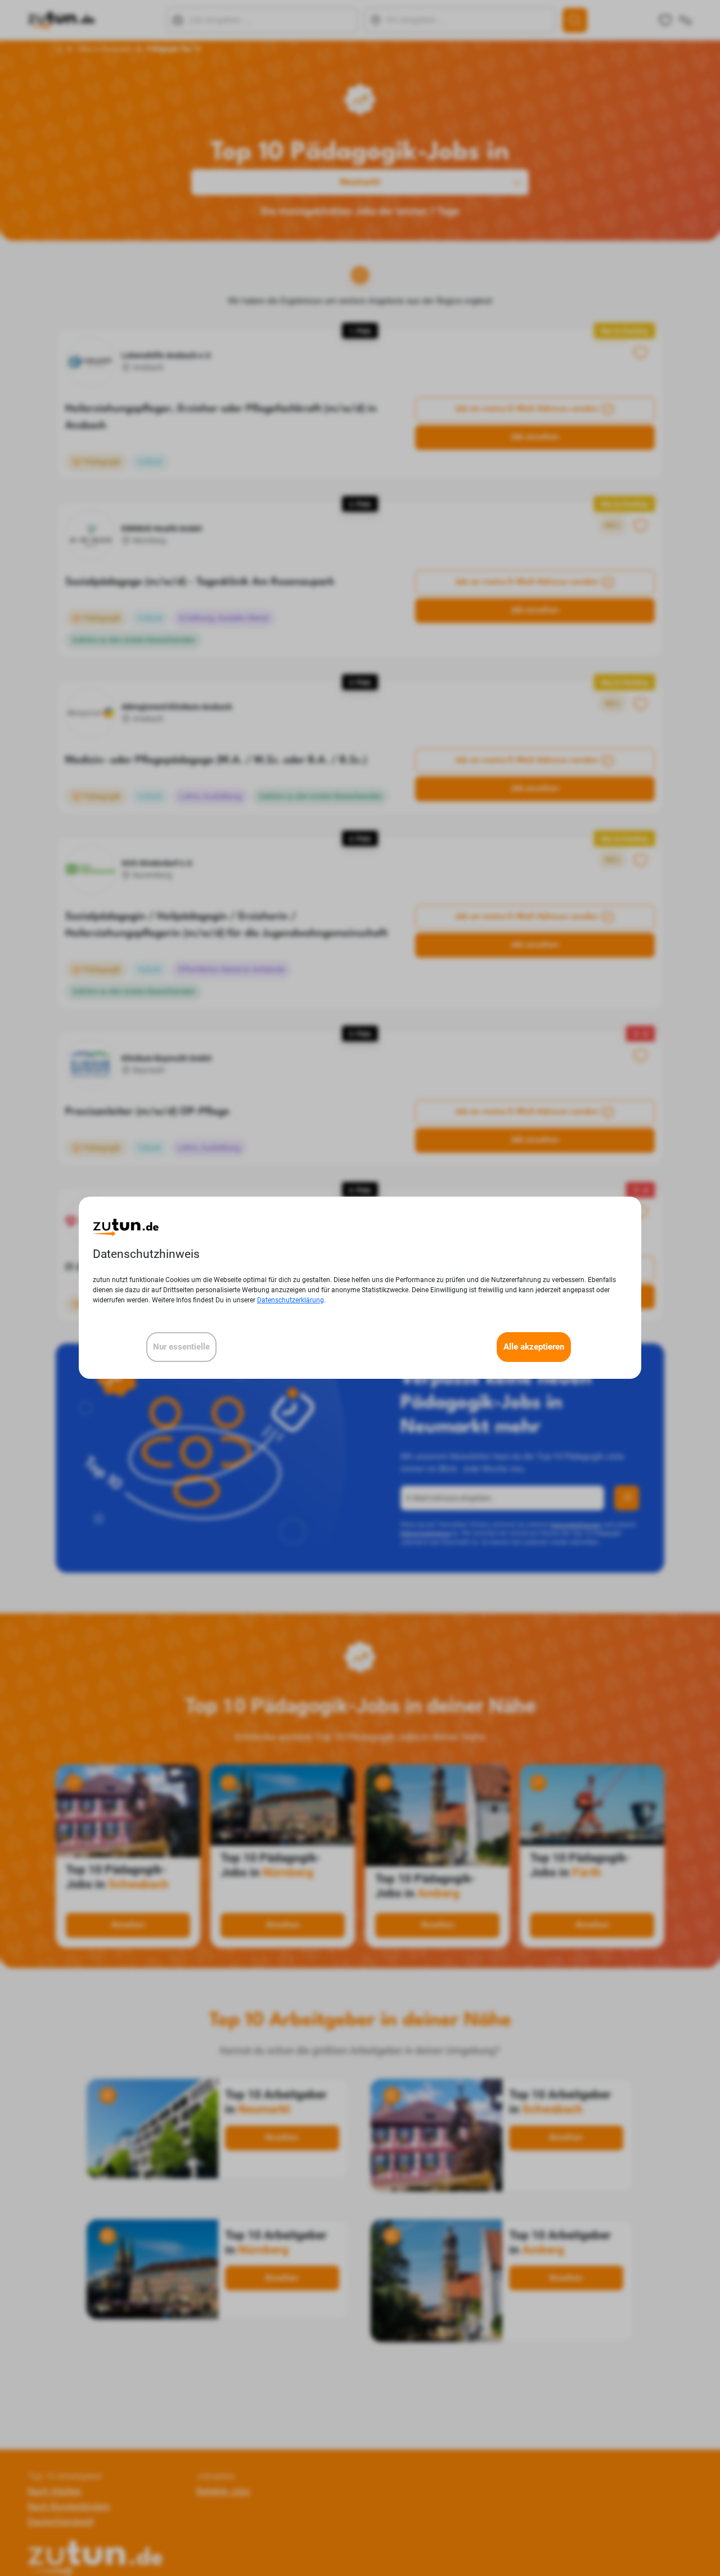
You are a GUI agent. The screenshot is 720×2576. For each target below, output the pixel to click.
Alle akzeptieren (534, 1347)
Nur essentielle (181, 1347)
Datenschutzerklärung (291, 1301)
